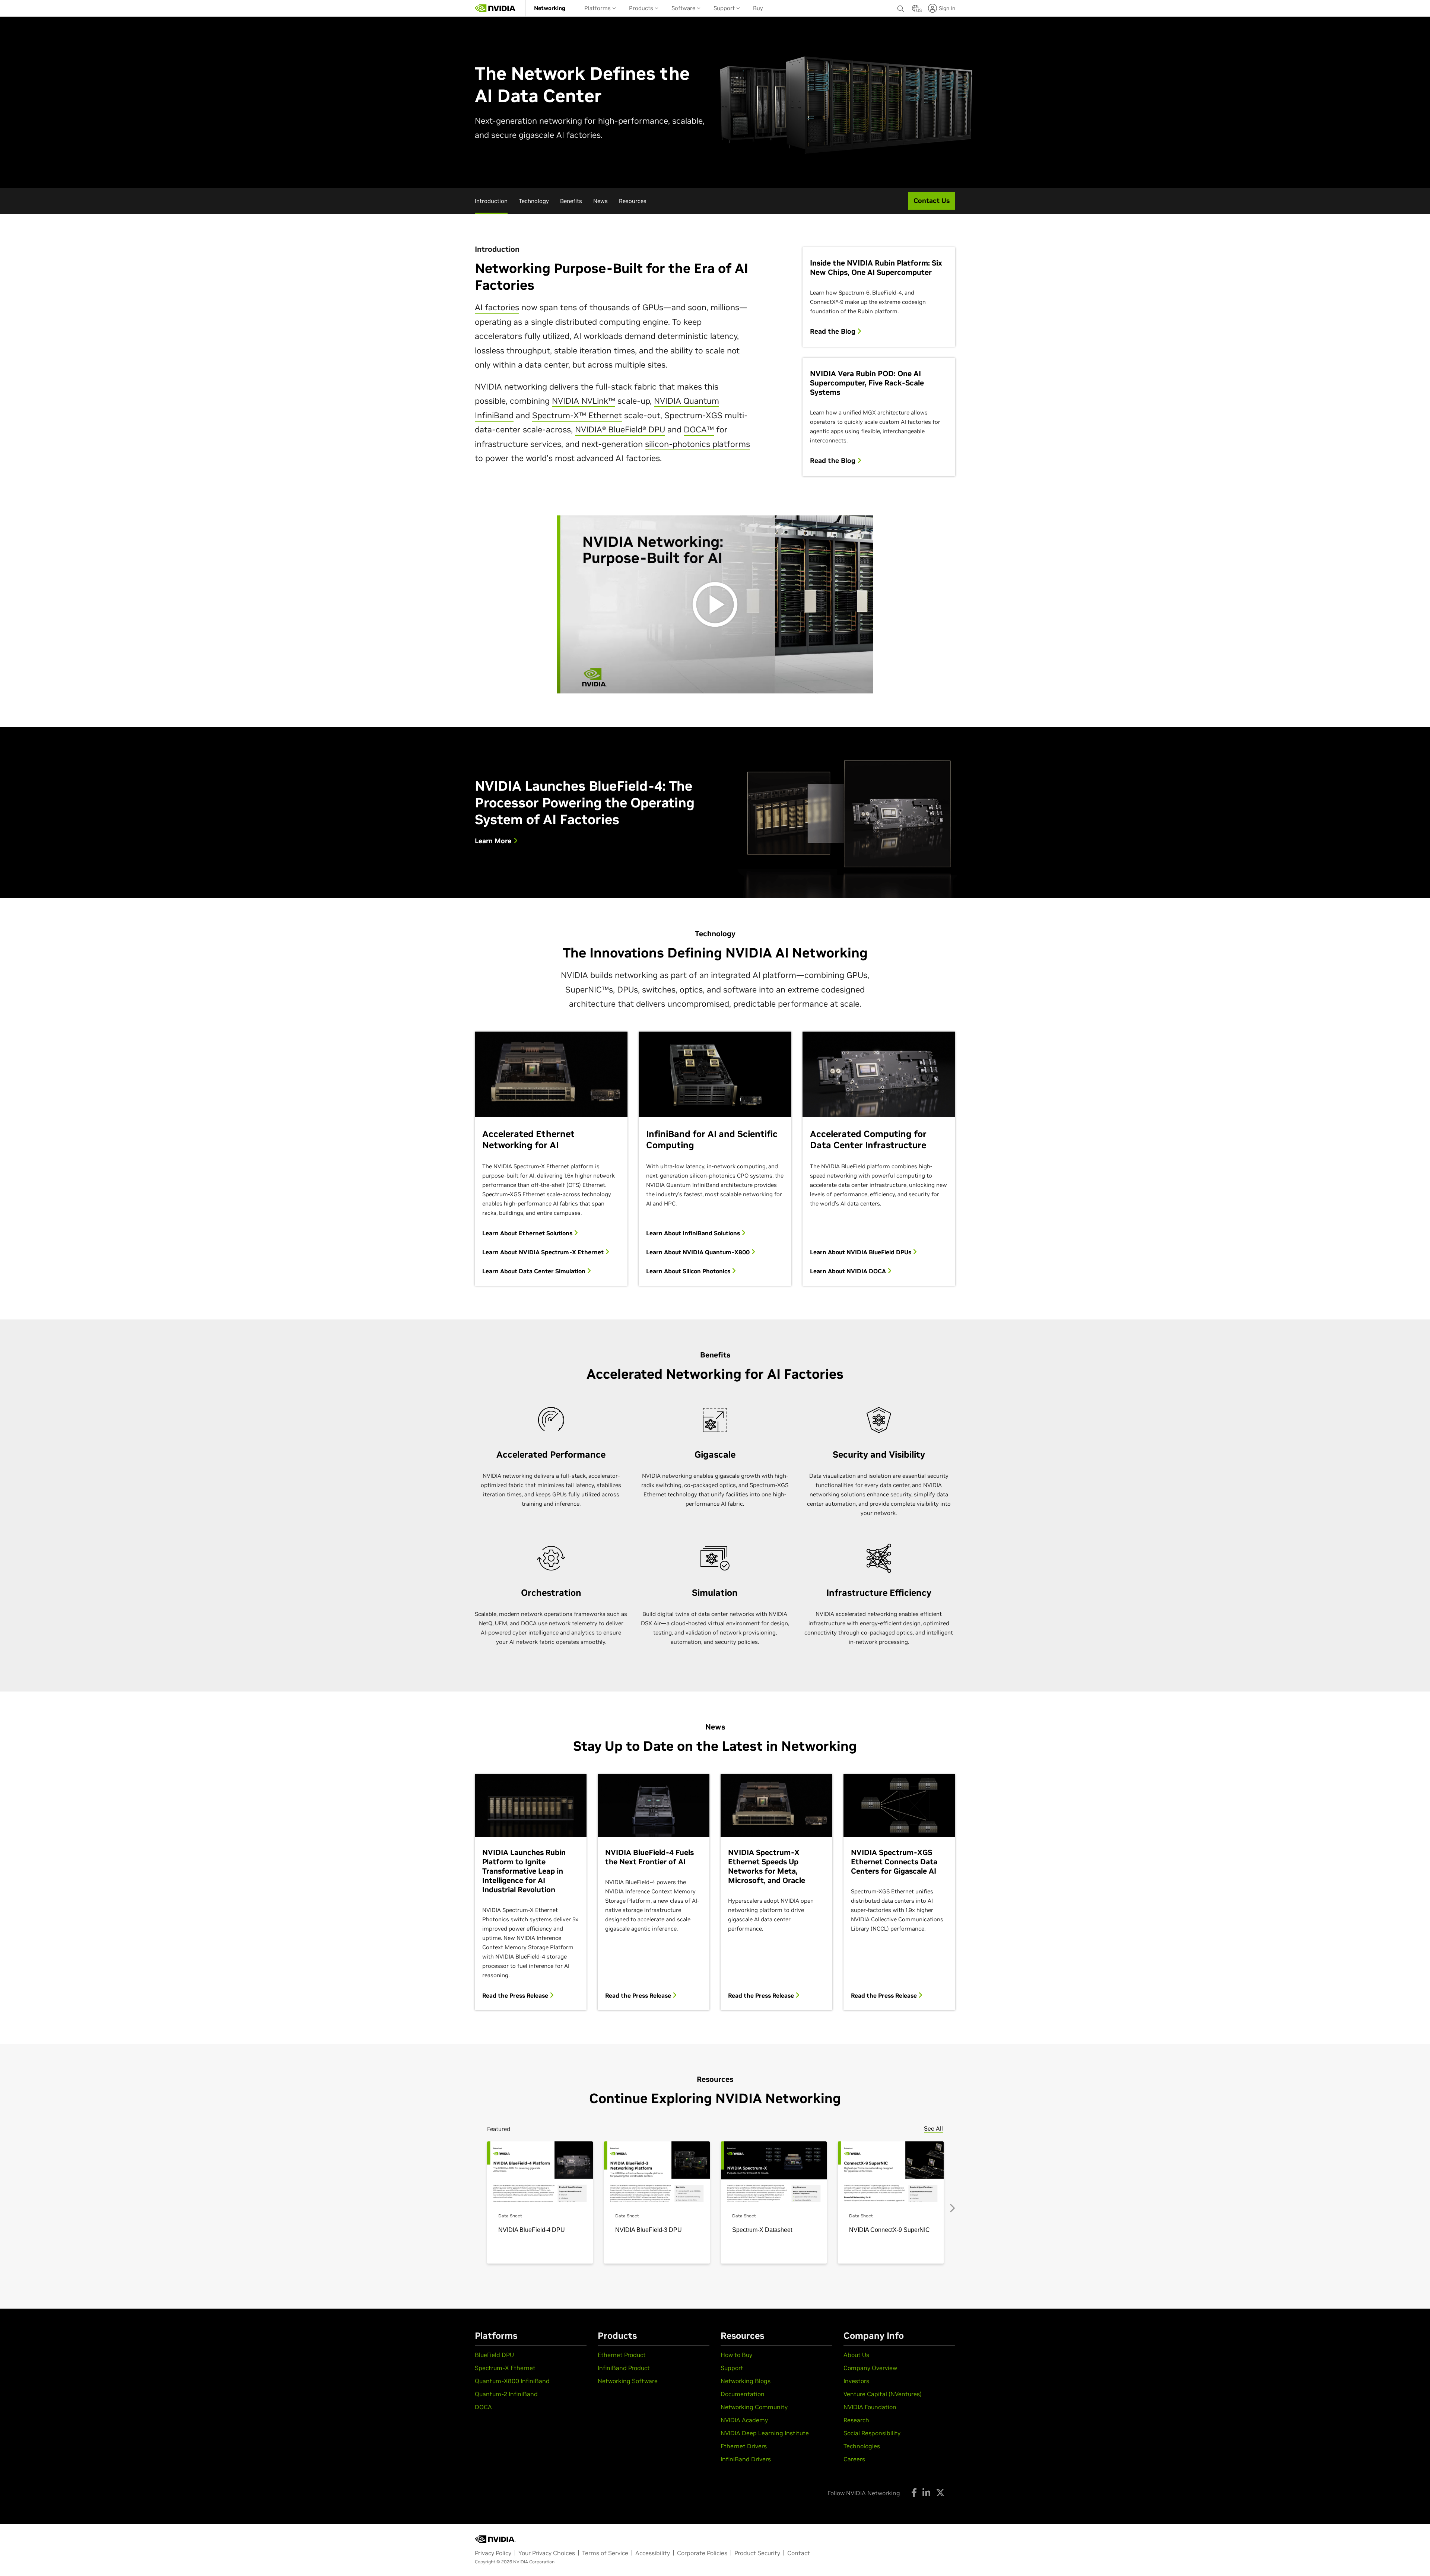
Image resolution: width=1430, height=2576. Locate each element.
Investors (856, 2381)
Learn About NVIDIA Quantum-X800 (699, 1252)
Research (856, 2420)
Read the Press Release (516, 1995)
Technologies (862, 2446)
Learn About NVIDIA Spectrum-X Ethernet (544, 1252)
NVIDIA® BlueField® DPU (620, 429)
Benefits (571, 201)
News (600, 201)
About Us (856, 2355)
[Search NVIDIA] (901, 7)
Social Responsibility (872, 2433)
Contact (799, 2553)
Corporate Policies (702, 2553)
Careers (854, 2459)
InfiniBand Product (624, 2368)
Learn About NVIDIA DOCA (849, 1271)
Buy (758, 8)
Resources (633, 201)
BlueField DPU (494, 2355)
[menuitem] (550, 8)
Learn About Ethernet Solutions (528, 1233)
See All (933, 2128)
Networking (550, 8)
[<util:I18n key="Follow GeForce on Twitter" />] (940, 2493)
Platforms (598, 8)
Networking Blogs (746, 2381)
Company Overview (870, 2368)
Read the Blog (834, 331)
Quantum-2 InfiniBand (506, 2394)
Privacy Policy (493, 2553)
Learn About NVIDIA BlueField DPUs (861, 1252)
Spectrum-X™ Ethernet (577, 415)
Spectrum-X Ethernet (505, 2368)
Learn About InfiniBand (693, 1233)
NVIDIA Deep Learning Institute (765, 2433)
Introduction (491, 201)
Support (725, 8)
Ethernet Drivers (744, 2446)
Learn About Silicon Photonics (689, 1271)
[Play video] (715, 604)
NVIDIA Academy (744, 2420)
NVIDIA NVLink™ (584, 401)
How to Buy (736, 2355)
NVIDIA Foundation (870, 2407)
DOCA (483, 2407)
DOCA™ (699, 429)
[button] (915, 10)
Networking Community (754, 2407)
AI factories (497, 307)
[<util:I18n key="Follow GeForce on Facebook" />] (914, 2493)
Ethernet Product (622, 2355)
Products (642, 8)
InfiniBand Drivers (746, 2459)
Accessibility (653, 2553)
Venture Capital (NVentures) (883, 2394)
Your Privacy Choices (547, 2553)
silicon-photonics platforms (697, 444)
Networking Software (628, 2381)
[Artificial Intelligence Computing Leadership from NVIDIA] (495, 8)
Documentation (743, 2394)
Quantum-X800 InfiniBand (512, 2381)
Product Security (757, 2553)
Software (684, 8)
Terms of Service (605, 2553)
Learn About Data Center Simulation (535, 1271)
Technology (534, 201)
